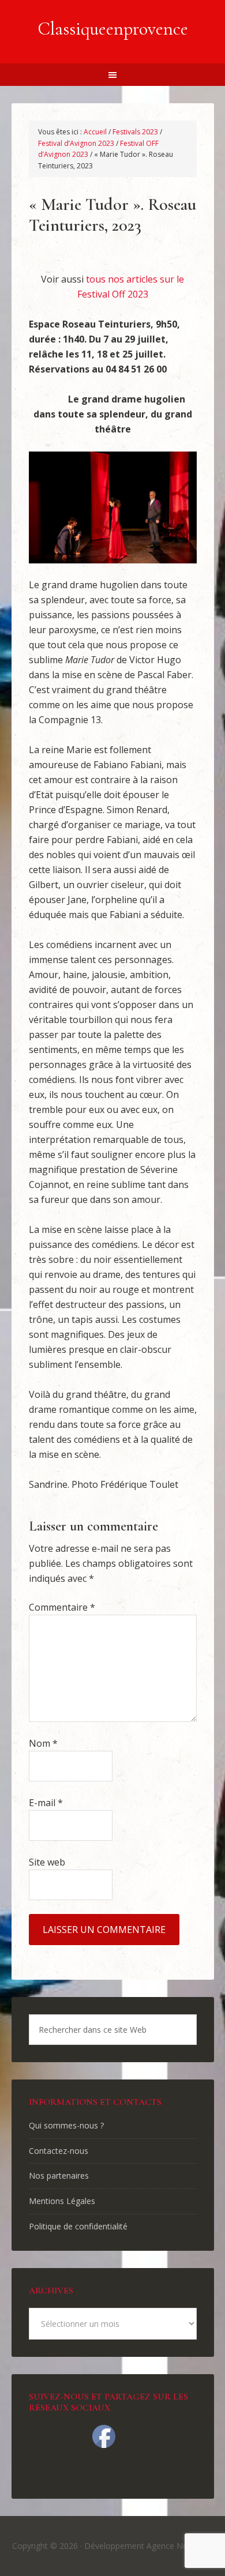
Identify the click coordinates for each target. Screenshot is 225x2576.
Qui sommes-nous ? (66, 2125)
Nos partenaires (59, 2176)
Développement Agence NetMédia (149, 2546)
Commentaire (62, 1607)
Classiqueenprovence (113, 29)
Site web (47, 1862)
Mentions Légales (62, 2201)
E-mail (46, 1803)
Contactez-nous (59, 2151)
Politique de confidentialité (78, 2226)
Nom (43, 1743)
